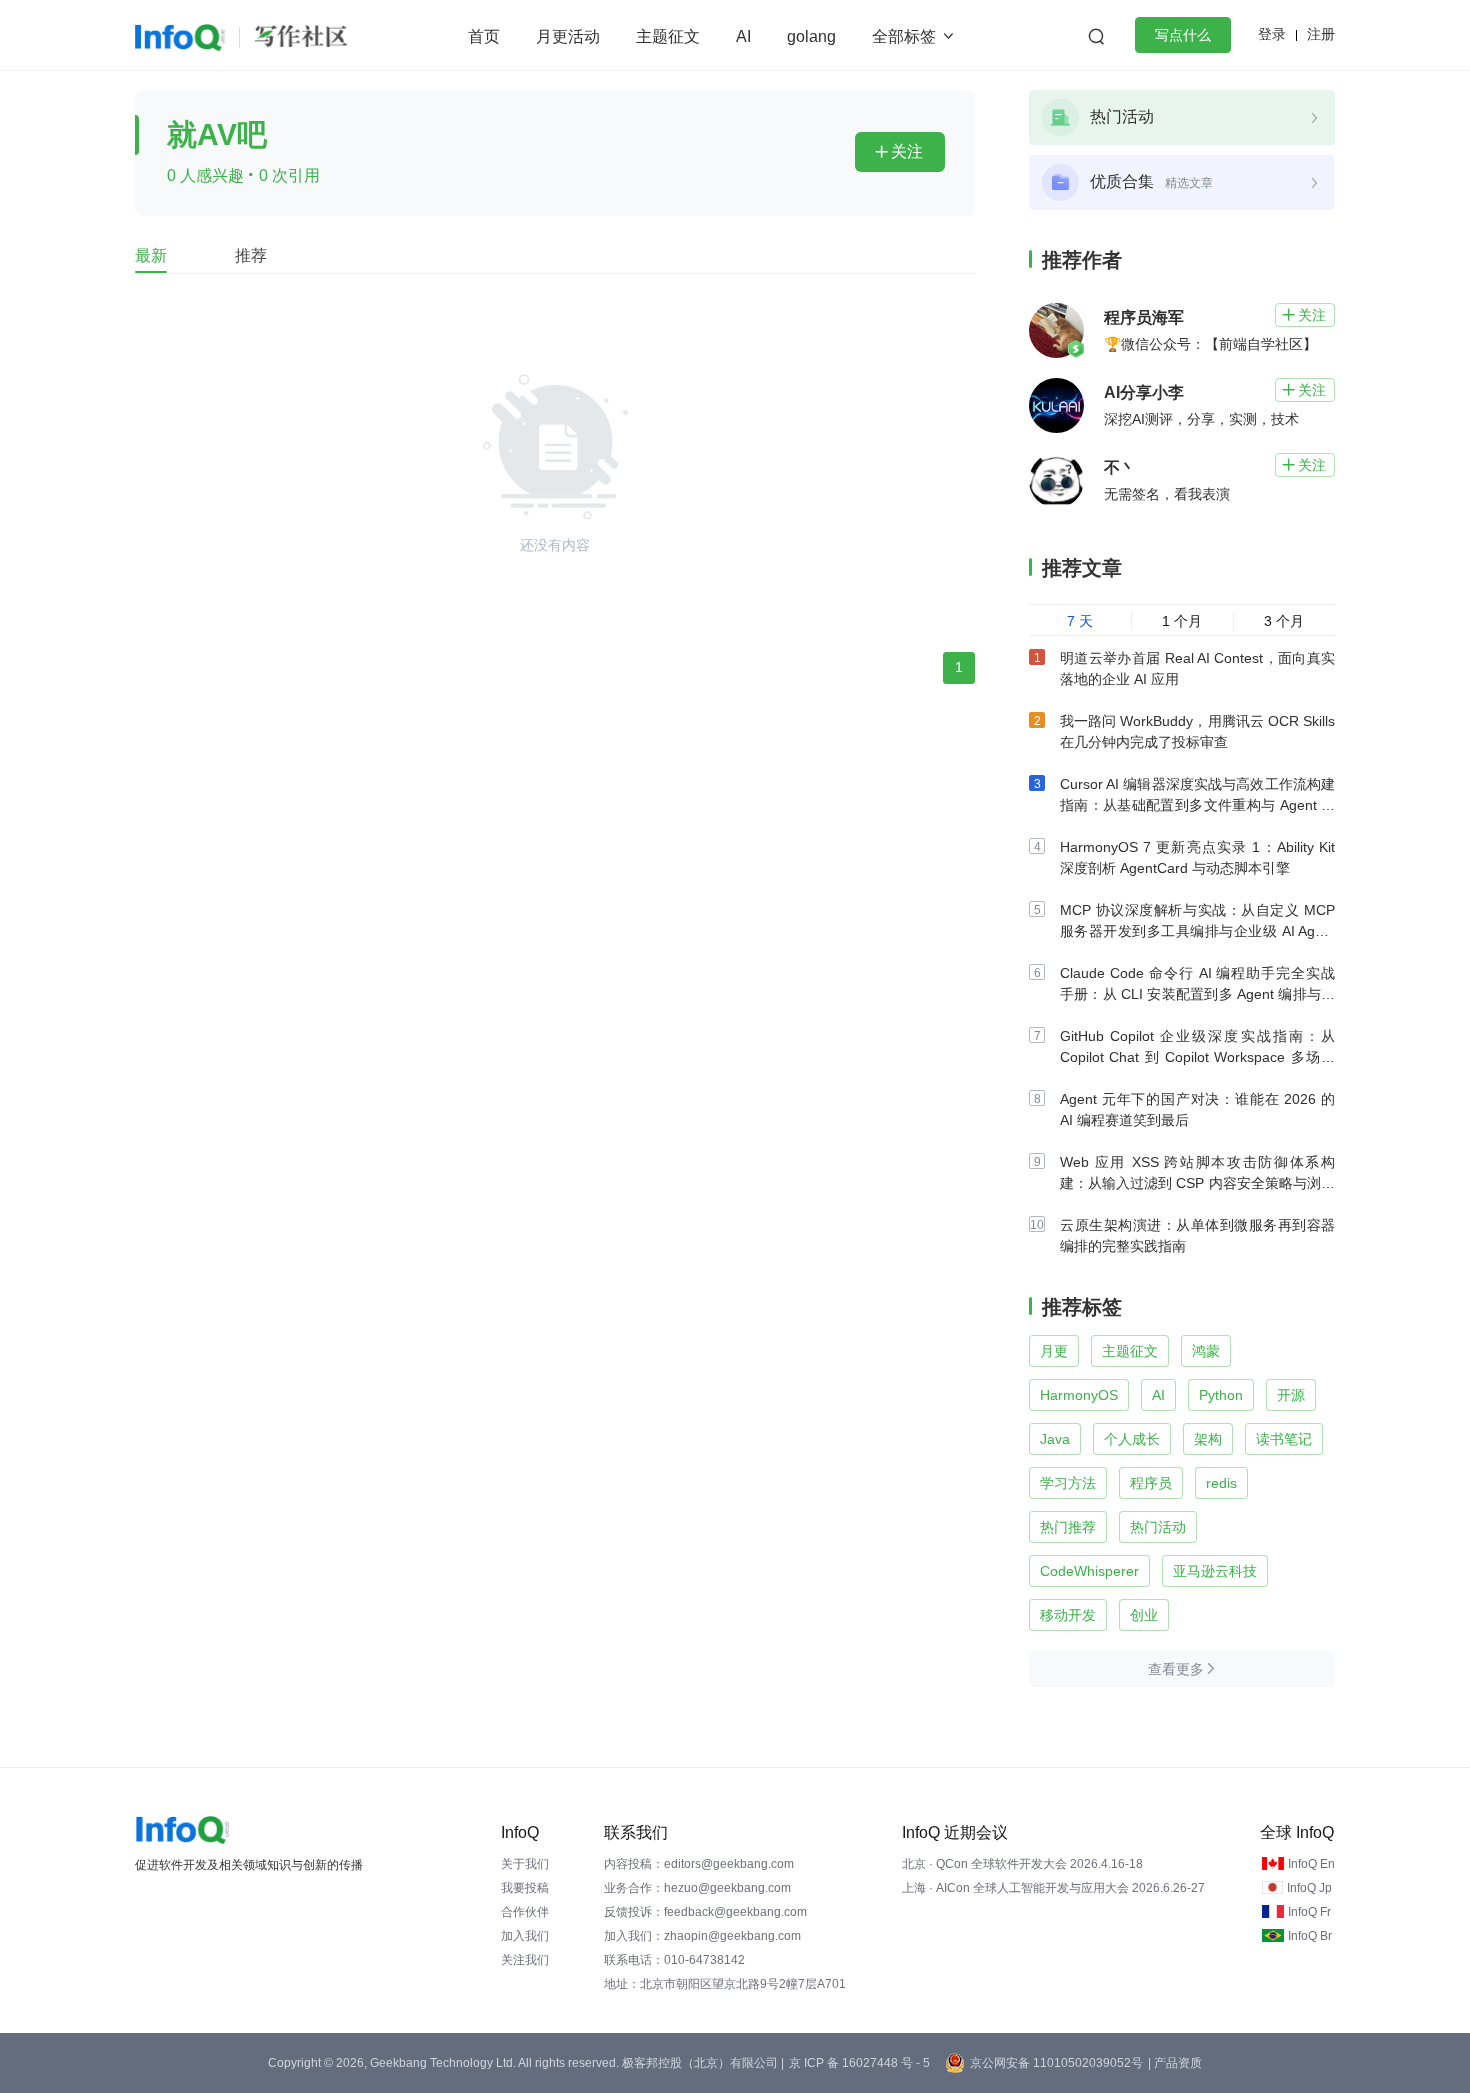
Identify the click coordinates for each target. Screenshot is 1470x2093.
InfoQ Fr (1309, 1912)
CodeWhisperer (1089, 1571)
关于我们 (525, 1864)
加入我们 (525, 1936)
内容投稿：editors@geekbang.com (699, 1864)
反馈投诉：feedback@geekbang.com (705, 1912)
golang (811, 36)
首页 (484, 36)
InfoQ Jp (1309, 1888)
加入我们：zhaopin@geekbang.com (702, 1936)
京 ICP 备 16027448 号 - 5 (859, 2063)
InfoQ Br (1310, 1936)
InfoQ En (1311, 1864)
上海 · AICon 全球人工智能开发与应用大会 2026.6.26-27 (1053, 1888)
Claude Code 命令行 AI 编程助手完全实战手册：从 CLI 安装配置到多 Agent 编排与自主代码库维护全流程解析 (1197, 994)
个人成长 (1132, 1439)
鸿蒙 (1206, 1351)
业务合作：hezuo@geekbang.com (697, 1888)
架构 (1208, 1439)
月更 (1054, 1351)
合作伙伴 (525, 1912)
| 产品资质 (1175, 2063)
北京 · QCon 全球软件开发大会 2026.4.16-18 (1022, 1864)
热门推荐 (1068, 1527)
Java (1055, 1439)
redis (1221, 1483)
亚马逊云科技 (1215, 1571)
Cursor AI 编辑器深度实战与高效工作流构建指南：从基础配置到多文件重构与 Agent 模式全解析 (1197, 805)
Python (1221, 1395)
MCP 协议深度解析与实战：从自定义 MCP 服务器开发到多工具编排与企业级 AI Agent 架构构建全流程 (1197, 931)
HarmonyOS (1079, 1395)
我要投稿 (525, 1888)
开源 (1291, 1395)
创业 (1144, 1615)
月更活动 (568, 36)
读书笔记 (1284, 1439)
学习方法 (1068, 1483)
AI (743, 36)
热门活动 (1158, 1527)
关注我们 (525, 1960)
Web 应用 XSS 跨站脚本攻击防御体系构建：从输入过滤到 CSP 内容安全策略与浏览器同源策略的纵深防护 (1197, 1183)
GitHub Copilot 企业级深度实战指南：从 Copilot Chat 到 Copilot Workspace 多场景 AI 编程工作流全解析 (1197, 1057)
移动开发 (1068, 1615)
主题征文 (668, 36)
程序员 (1151, 1483)
